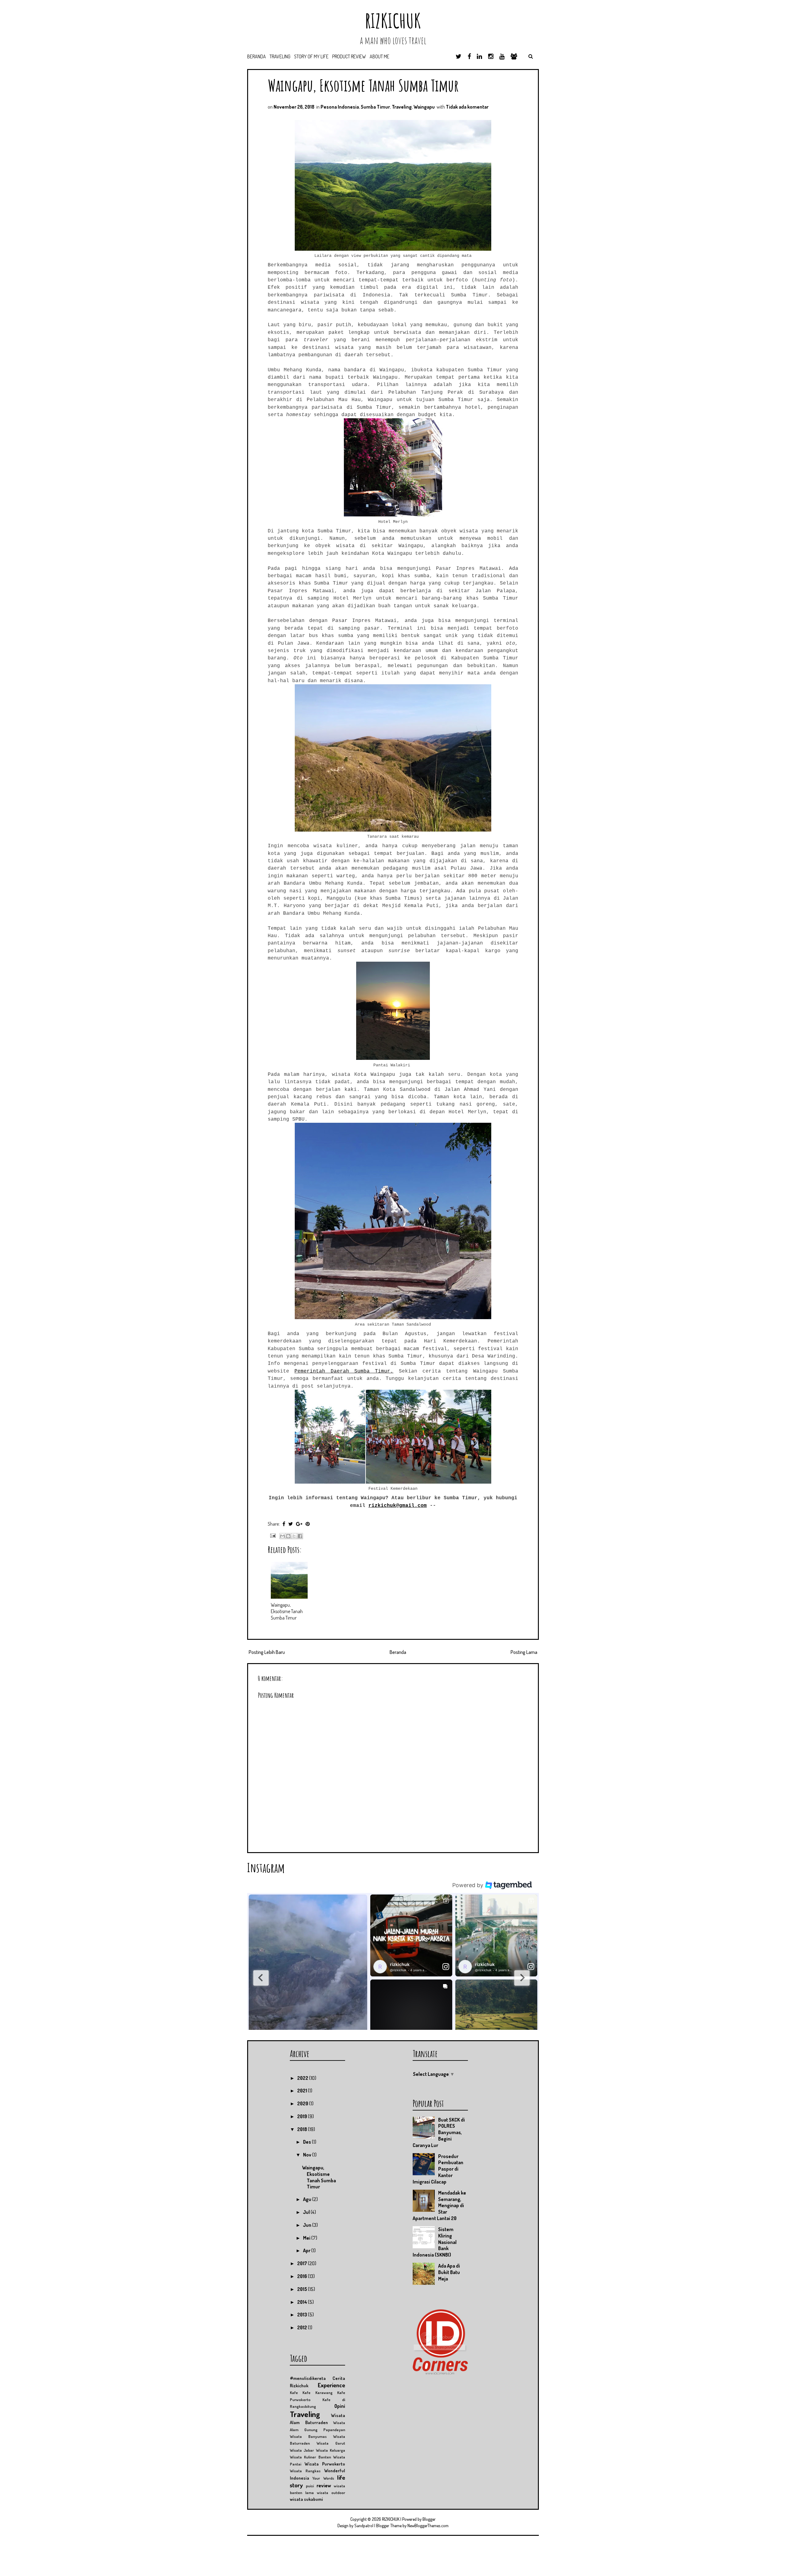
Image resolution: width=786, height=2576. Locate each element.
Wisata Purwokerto (325, 2464)
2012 (303, 2327)
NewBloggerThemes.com (428, 2526)
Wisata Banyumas (308, 2436)
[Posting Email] (272, 1535)
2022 (303, 2078)
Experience (331, 2385)
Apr (307, 2250)
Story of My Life (311, 56)
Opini (340, 2406)
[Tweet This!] (291, 1524)
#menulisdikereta (308, 2378)
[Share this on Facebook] (284, 1524)
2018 (303, 2129)
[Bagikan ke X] (294, 1536)
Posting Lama (524, 1652)
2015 (303, 2289)
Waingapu (424, 107)
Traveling (280, 56)
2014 (303, 2302)
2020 (303, 2103)
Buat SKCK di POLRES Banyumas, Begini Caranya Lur (439, 2132)
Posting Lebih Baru (267, 1652)
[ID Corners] (440, 2373)
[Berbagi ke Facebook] (300, 1536)
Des (307, 2142)
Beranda (257, 56)
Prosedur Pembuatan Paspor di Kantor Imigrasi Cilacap (438, 2169)
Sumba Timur (375, 107)
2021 (303, 2091)
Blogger (429, 2519)
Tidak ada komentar (467, 107)
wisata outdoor (331, 2493)
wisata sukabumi (306, 2499)
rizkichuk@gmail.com (398, 1506)
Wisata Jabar (302, 2450)
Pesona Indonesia (340, 107)
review (324, 2485)
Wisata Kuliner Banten (310, 2457)
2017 (303, 2263)
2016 (303, 2276)
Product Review (349, 56)
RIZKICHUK (393, 21)
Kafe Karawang (317, 2393)
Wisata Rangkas (305, 2471)
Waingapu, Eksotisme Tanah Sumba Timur (363, 85)
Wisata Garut (331, 2443)
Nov (308, 2155)
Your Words (323, 2478)
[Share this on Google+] (299, 1524)
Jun (308, 2225)
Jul (307, 2212)
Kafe (294, 2393)
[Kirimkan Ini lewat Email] (282, 1536)
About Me (379, 56)
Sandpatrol (364, 2526)
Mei (307, 2238)
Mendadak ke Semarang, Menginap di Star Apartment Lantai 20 (439, 2205)
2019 (303, 2116)
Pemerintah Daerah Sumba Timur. (344, 1371)
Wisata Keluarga (331, 2450)
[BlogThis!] (288, 1536)
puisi (310, 2486)
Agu (308, 2199)
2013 (303, 2315)
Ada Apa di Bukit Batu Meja (449, 2272)
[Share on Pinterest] (308, 1524)
